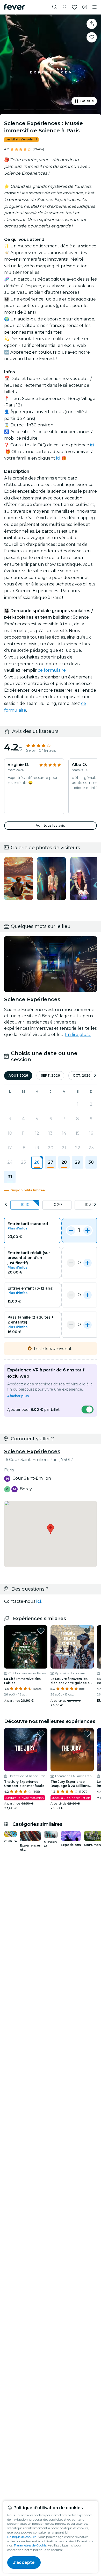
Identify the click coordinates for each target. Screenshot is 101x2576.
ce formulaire (52, 670)
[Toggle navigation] (95, 7)
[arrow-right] (95, 1076)
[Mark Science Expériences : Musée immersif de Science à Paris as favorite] (92, 37)
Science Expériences (32, 1451)
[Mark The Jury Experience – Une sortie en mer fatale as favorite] (41, 1734)
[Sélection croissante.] (88, 1230)
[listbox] (51, 1205)
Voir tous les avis (51, 825)
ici (92, 445)
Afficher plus (18, 1396)
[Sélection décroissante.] (71, 1230)
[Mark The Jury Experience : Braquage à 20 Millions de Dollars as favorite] (87, 1734)
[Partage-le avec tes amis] (92, 24)
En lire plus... (78, 1035)
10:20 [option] (57, 1205)
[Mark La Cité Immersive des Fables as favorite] (41, 1631)
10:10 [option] (25, 1205)
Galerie (87, 101)
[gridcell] (37, 1162)
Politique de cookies (22, 2537)
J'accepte (24, 2562)
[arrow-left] (6, 1205)
